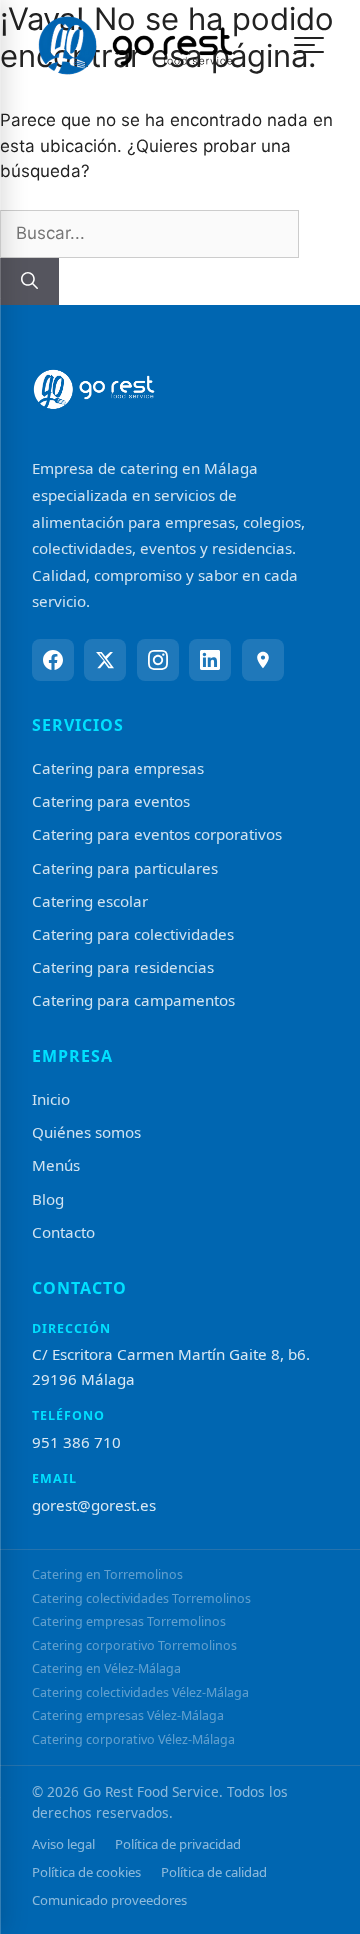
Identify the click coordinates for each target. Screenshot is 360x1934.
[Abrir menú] (309, 45)
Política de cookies (86, 1872)
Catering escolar (90, 901)
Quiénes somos (86, 1132)
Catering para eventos (111, 801)
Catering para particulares (125, 868)
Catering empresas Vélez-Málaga (128, 1715)
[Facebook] (53, 660)
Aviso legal (63, 1844)
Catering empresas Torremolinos (129, 1621)
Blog (48, 1199)
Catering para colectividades (133, 934)
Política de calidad (214, 1872)
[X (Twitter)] (105, 660)
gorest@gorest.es (94, 1505)
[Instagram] (158, 660)
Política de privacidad (178, 1844)
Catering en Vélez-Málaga (106, 1668)
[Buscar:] (149, 233)
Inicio (51, 1099)
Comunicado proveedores (109, 1900)
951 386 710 (76, 1442)
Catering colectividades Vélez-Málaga (140, 1692)
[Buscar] (29, 282)
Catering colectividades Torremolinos (141, 1598)
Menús (56, 1165)
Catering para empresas (118, 768)
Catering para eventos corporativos (157, 834)
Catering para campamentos (133, 1000)
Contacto (63, 1232)
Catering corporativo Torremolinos (134, 1645)
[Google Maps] (263, 660)
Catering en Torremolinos (107, 1574)
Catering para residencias (123, 967)
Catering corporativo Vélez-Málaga (133, 1739)
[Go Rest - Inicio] (135, 45)
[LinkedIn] (210, 660)
